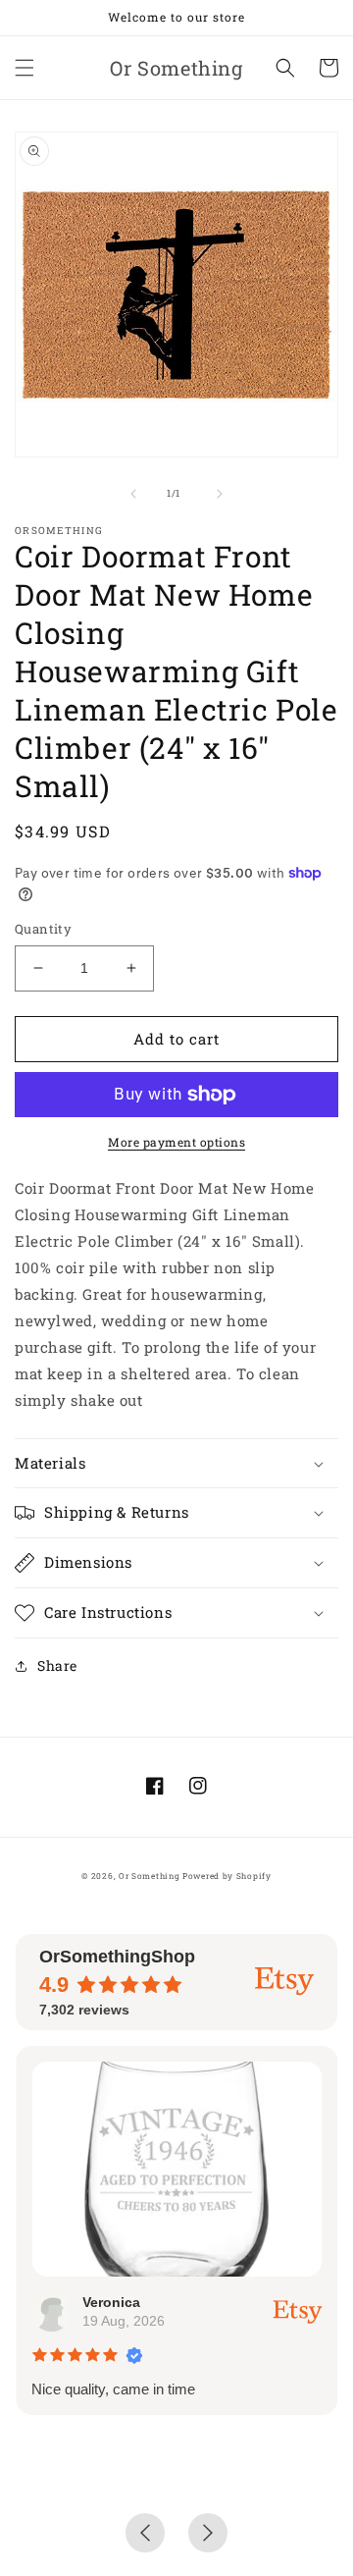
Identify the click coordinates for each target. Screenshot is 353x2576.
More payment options (176, 1142)
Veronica (111, 2302)
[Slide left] (133, 494)
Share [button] (57, 1665)
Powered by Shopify (227, 1876)
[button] (25, 68)
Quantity (43, 929)
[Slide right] (220, 494)
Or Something (149, 1876)
